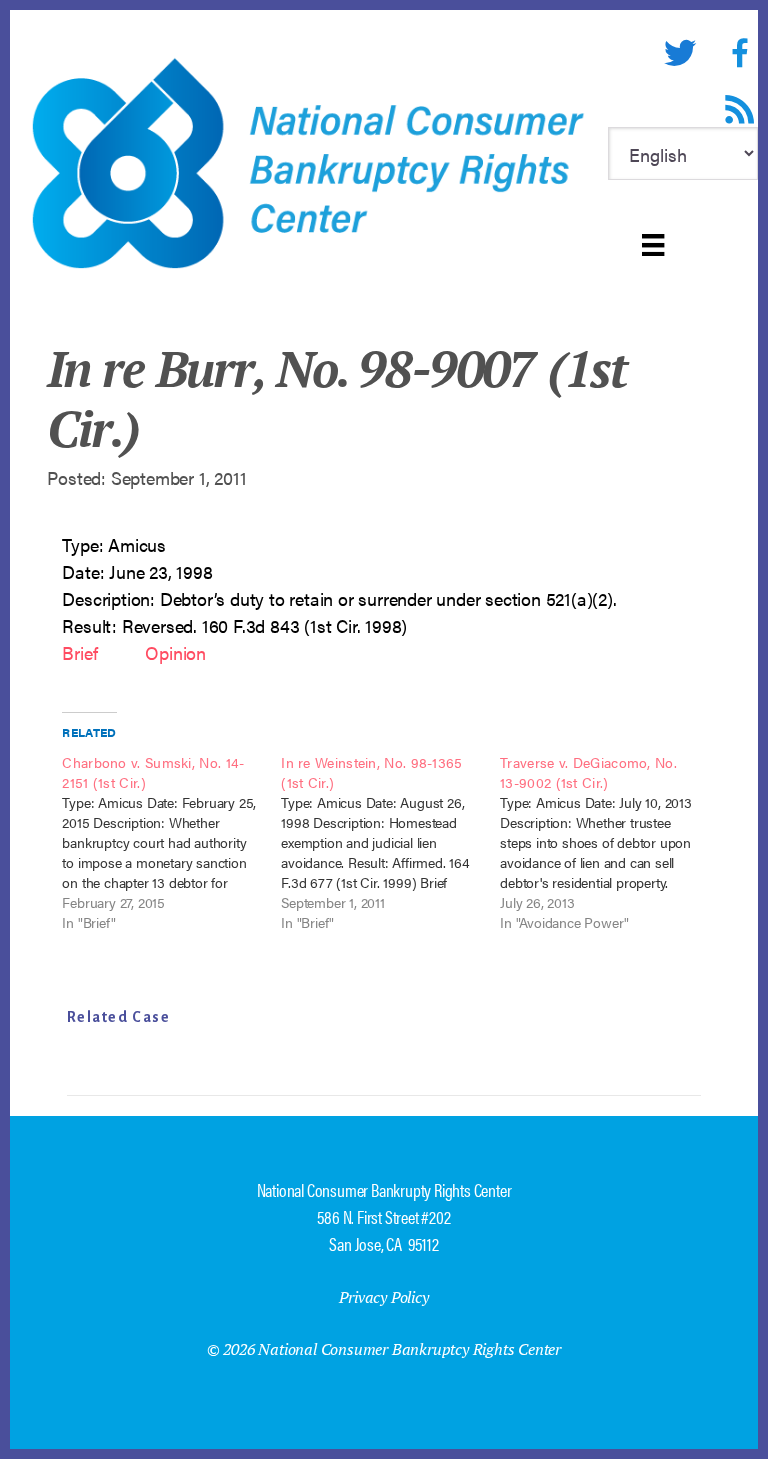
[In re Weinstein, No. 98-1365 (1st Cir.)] (390, 842)
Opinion (177, 652)
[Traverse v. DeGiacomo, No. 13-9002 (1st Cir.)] (609, 842)
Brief (79, 652)
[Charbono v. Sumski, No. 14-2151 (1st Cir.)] (171, 842)
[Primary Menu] (653, 245)
